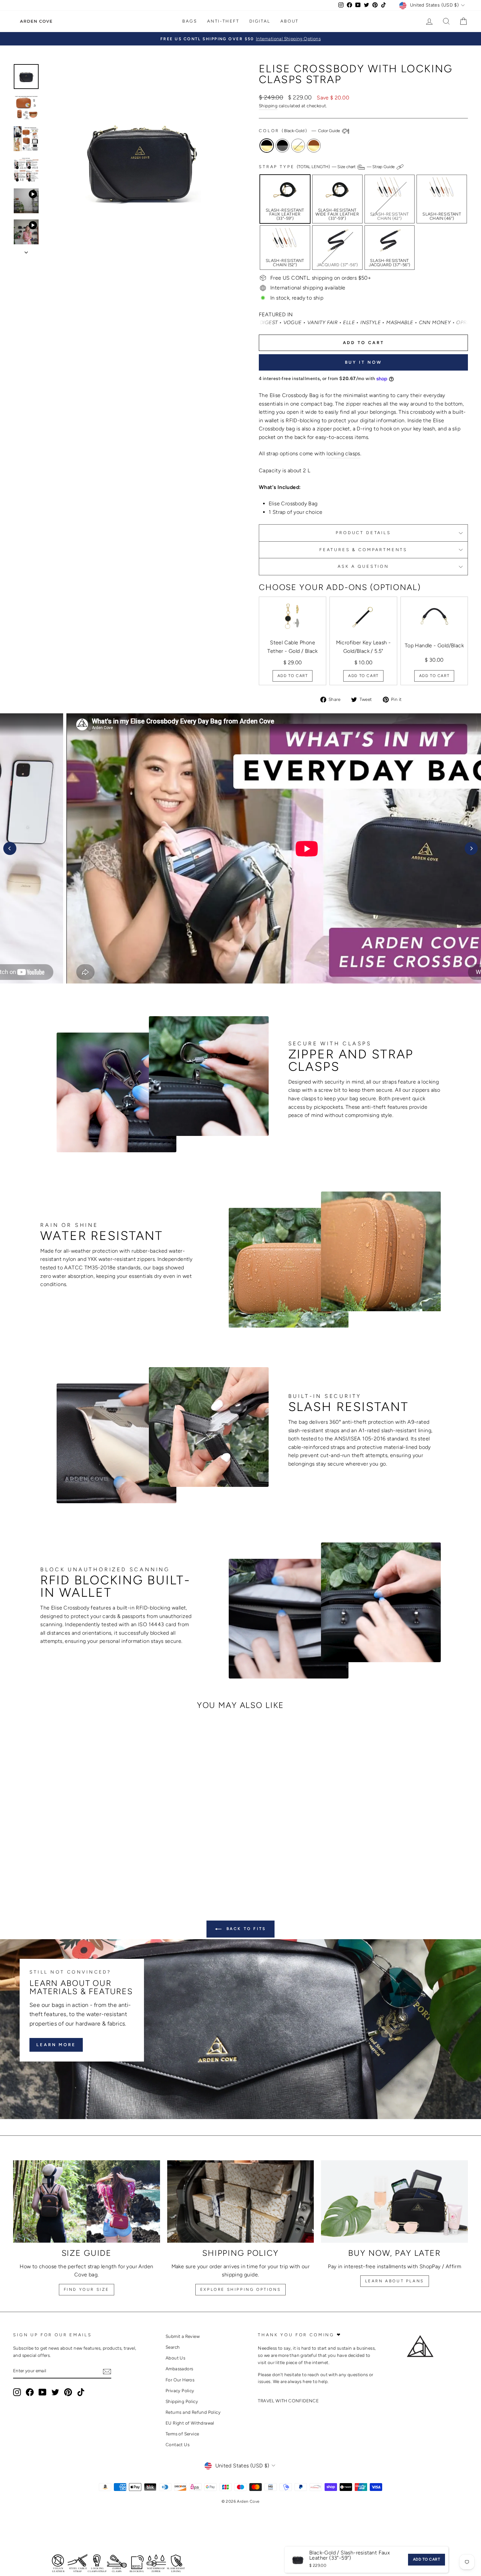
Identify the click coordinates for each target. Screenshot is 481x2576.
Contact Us (178, 2445)
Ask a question (363, 566)
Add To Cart (293, 676)
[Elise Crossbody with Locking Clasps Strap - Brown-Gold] (81, 1865)
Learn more (56, 2044)
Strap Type (327, 167)
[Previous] (10, 848)
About (290, 21)
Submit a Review (183, 2336)
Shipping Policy (182, 2401)
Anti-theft (223, 21)
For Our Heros (180, 2380)
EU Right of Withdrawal (190, 2423)
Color (300, 131)
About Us (175, 2358)
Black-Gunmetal (282, 146)
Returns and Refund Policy (193, 2412)
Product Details (363, 533)
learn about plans (395, 2281)
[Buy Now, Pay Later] (394, 2202)
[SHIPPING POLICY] (241, 2202)
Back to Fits (245, 1929)
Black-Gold (267, 146)
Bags (190, 21)
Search (173, 2347)
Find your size (87, 2289)
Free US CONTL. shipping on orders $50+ (321, 278)
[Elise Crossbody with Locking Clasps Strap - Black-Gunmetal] (63, 1865)
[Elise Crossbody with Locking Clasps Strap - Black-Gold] (54, 1865)
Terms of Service (182, 2434)
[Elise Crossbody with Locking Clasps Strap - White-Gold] (72, 1865)
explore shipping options (240, 2289)
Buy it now (364, 362)
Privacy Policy (180, 2391)
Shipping (268, 106)
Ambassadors (179, 2369)
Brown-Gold (314, 146)
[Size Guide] (87, 2202)
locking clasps (343, 453)
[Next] (471, 848)
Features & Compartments (363, 550)
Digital (260, 21)
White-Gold (298, 146)
